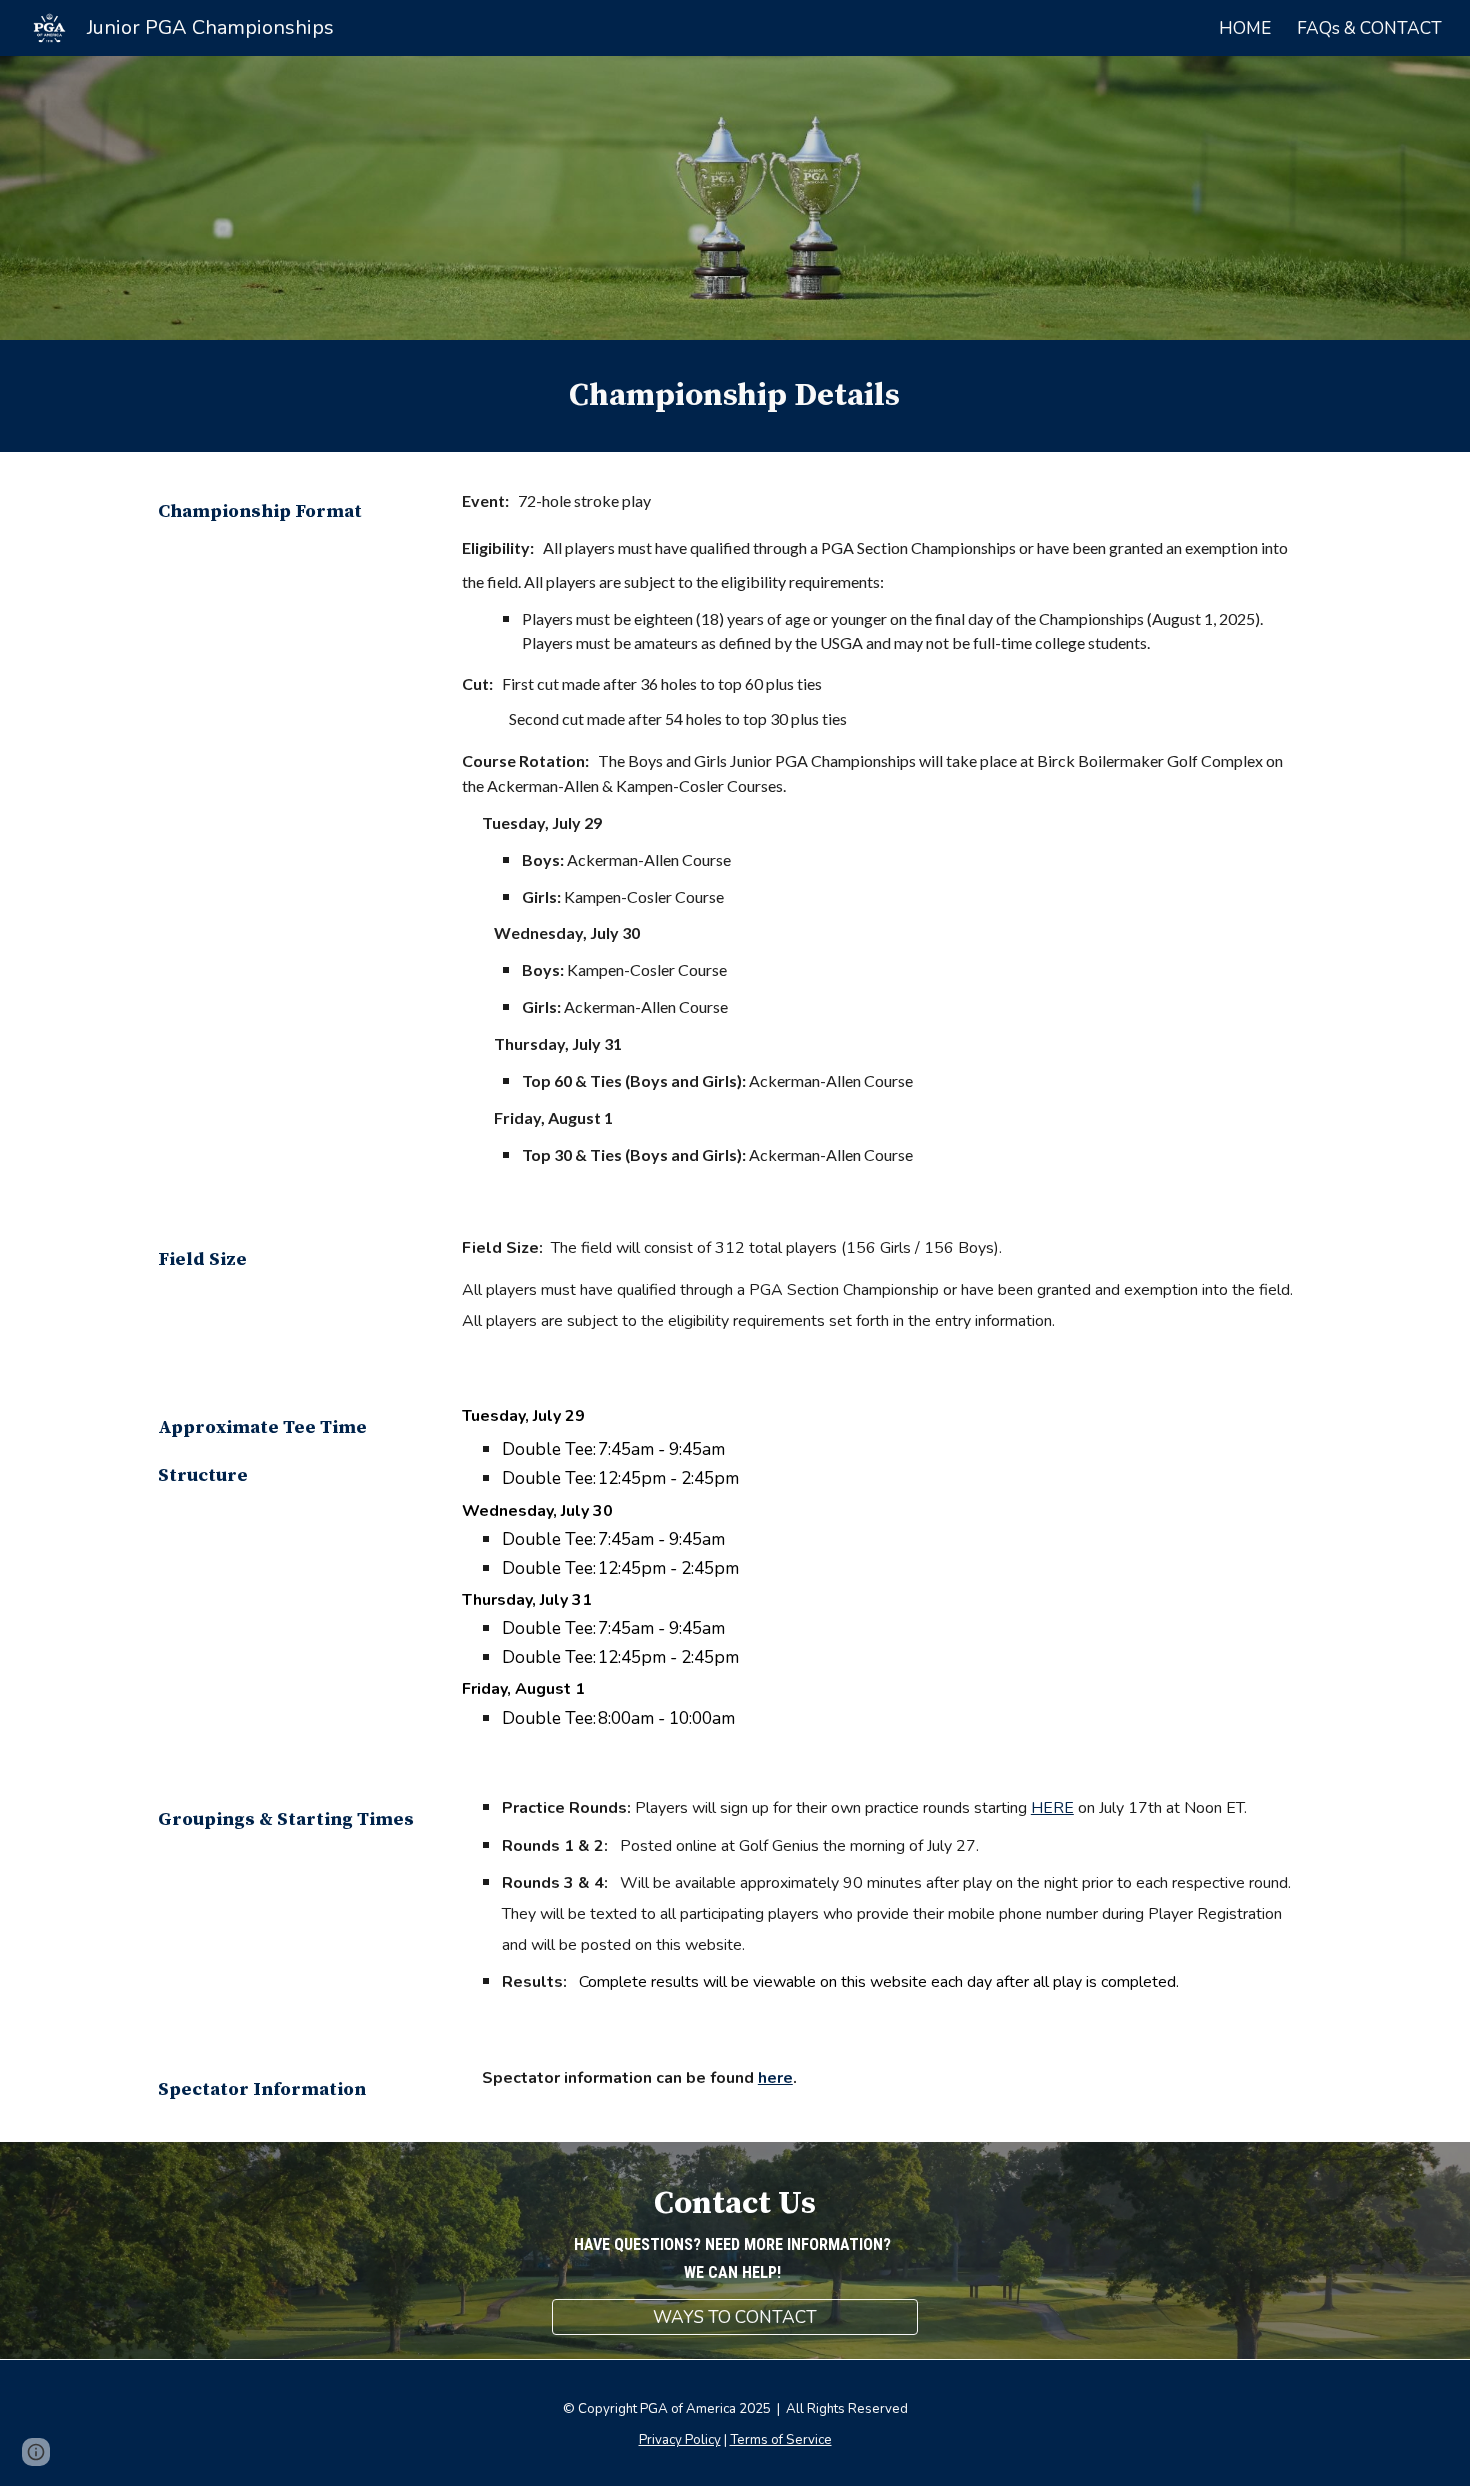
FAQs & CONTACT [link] (1369, 28)
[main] (735, 396)
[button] (36, 2452)
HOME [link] (1245, 28)
